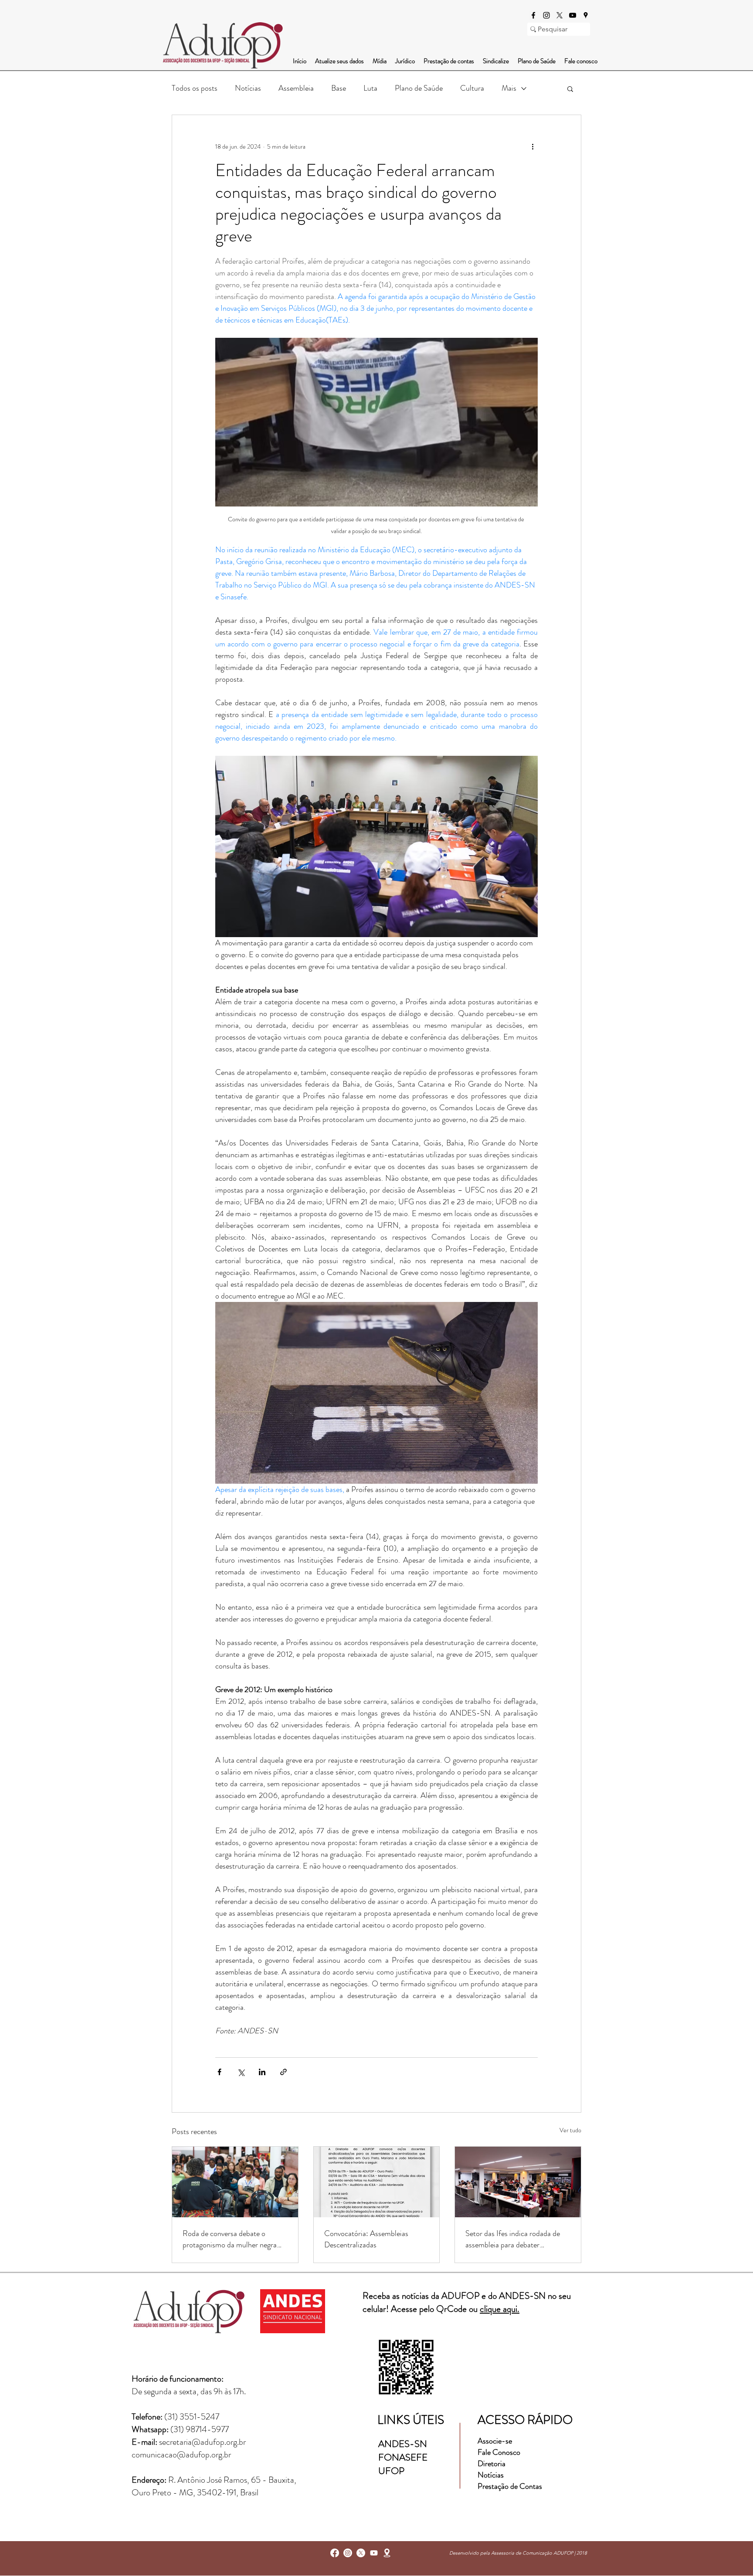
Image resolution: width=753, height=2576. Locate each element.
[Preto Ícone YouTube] (573, 15)
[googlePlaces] (586, 15)
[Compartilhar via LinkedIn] (262, 2072)
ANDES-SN (404, 2444)
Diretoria (492, 2464)
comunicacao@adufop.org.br (181, 2455)
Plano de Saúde (419, 88)
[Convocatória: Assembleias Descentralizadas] (377, 2182)
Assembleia (296, 88)
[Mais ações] (533, 146)
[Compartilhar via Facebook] (219, 2072)
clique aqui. (500, 2309)
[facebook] (533, 15)
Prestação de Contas (510, 2486)
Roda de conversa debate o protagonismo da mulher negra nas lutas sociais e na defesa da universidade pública (230, 2239)
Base (339, 88)
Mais (509, 88)
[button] (570, 88)
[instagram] (546, 15)
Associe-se (495, 2441)
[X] (560, 15)
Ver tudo (570, 2130)
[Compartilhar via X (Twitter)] (241, 2072)
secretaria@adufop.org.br (202, 2442)
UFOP (391, 2471)
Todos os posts (195, 88)
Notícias (248, 88)
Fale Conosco (499, 2452)
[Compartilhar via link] (283, 2072)
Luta (370, 88)
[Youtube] (374, 2553)
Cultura (472, 88)
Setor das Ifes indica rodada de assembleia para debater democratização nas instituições (514, 2239)
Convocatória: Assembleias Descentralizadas (366, 2239)
